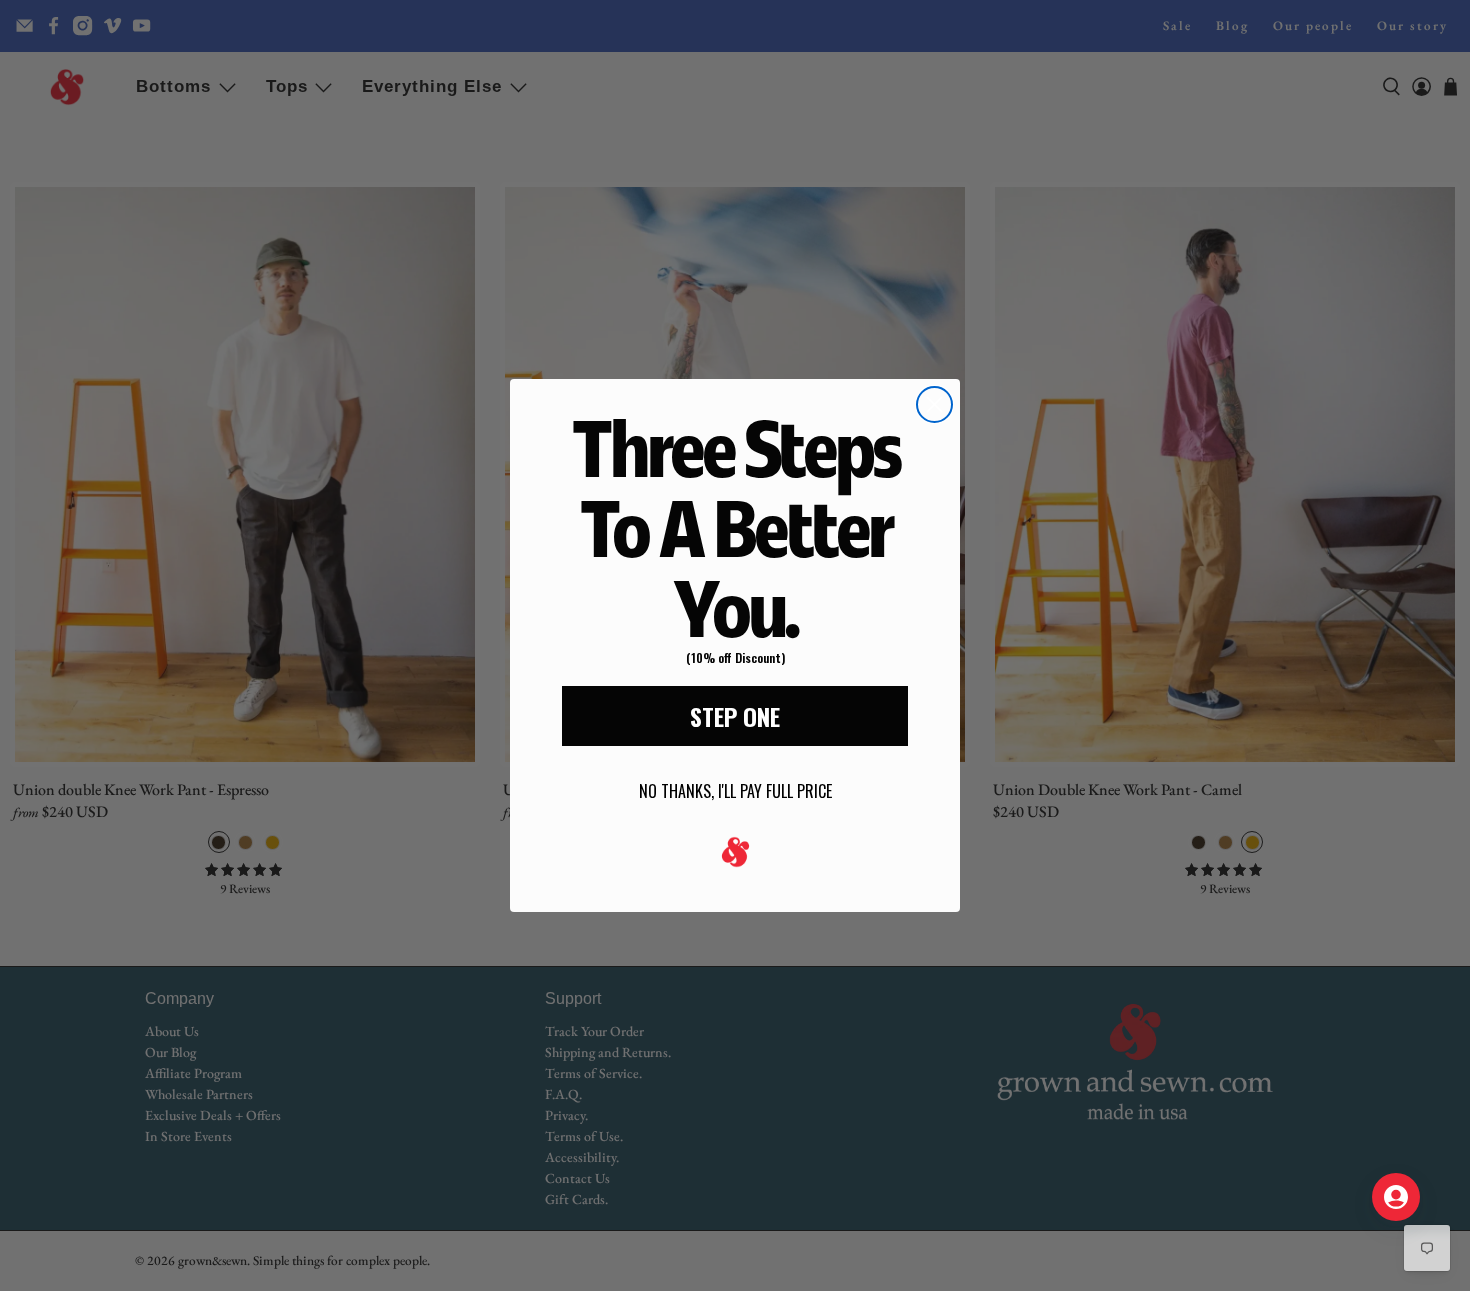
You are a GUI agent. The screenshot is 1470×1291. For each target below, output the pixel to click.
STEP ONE (735, 716)
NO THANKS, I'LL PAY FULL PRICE (735, 791)
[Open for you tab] (1396, 1197)
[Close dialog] (934, 404)
